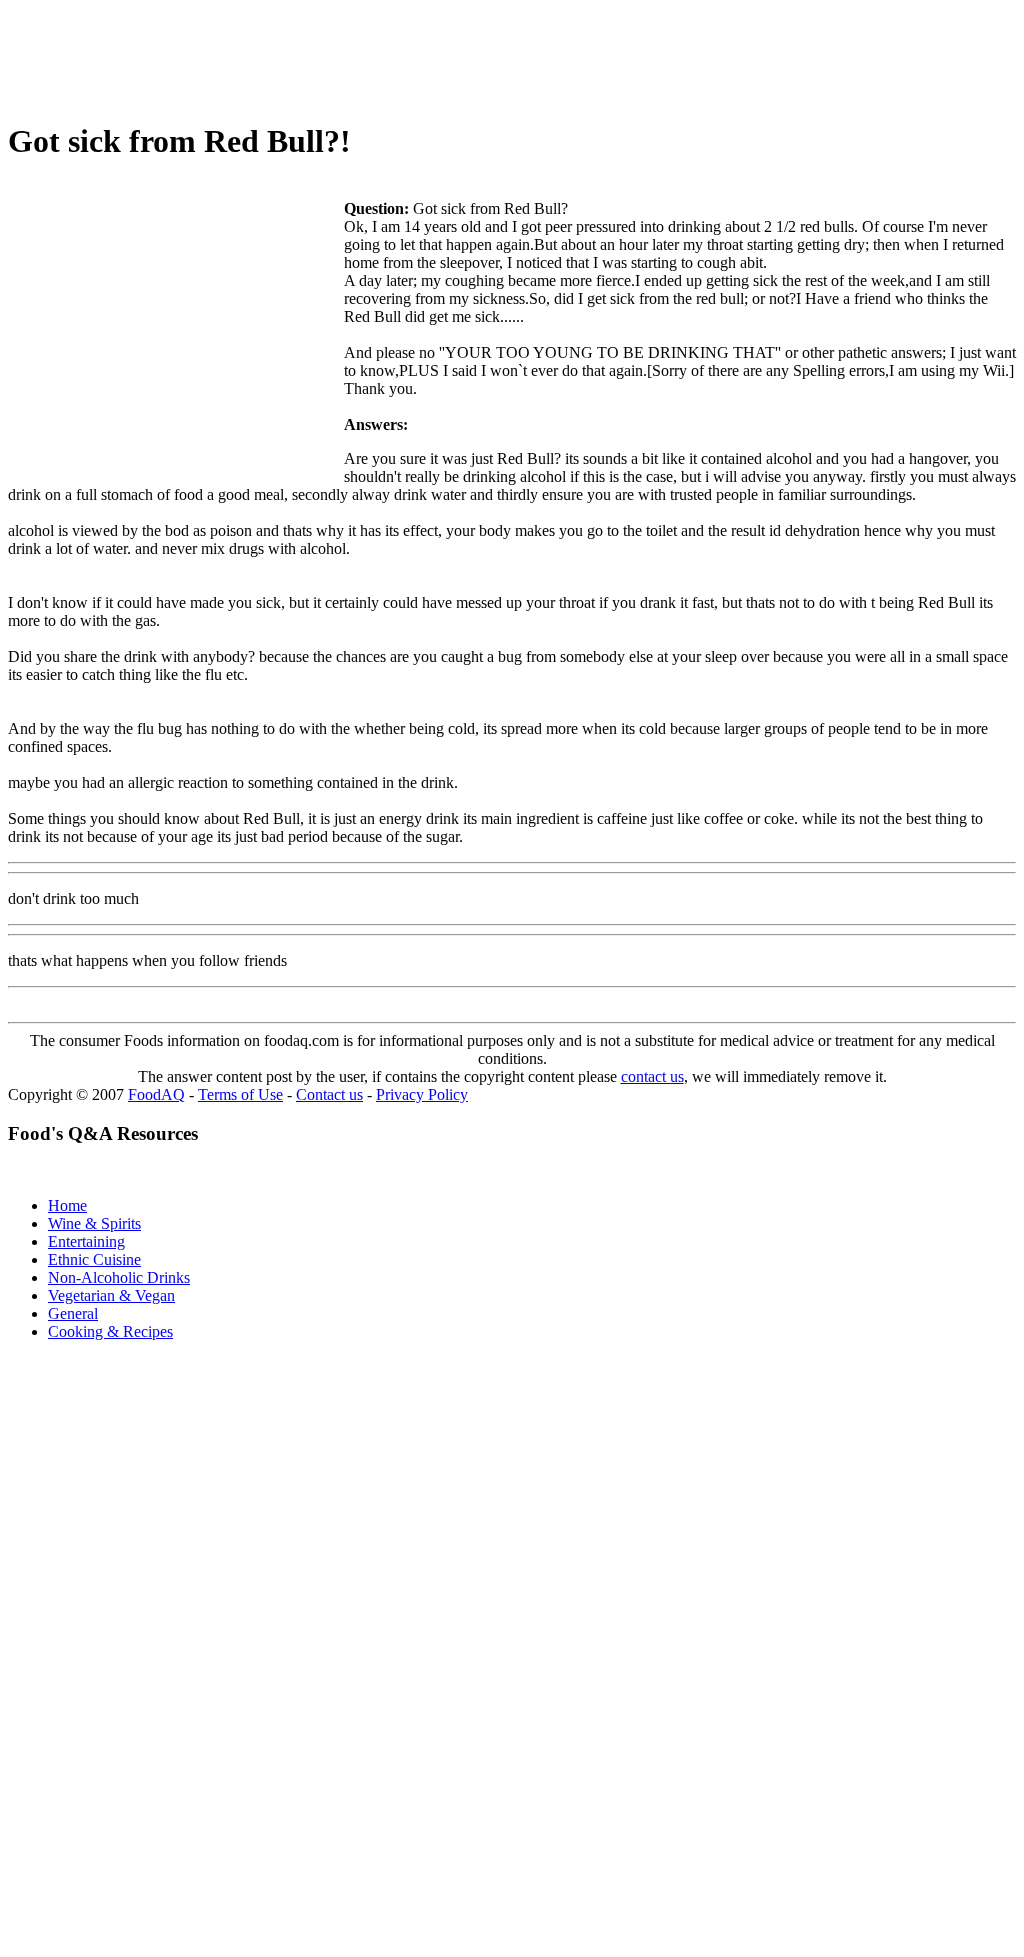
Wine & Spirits (94, 1223)
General (73, 1313)
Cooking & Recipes (110, 1331)
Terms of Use (240, 1094)
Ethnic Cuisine (94, 1259)
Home (67, 1205)
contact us (652, 1076)
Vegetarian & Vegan (111, 1295)
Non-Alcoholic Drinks (119, 1277)
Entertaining (86, 1241)
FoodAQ (156, 1094)
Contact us (329, 1094)
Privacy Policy (422, 1094)
